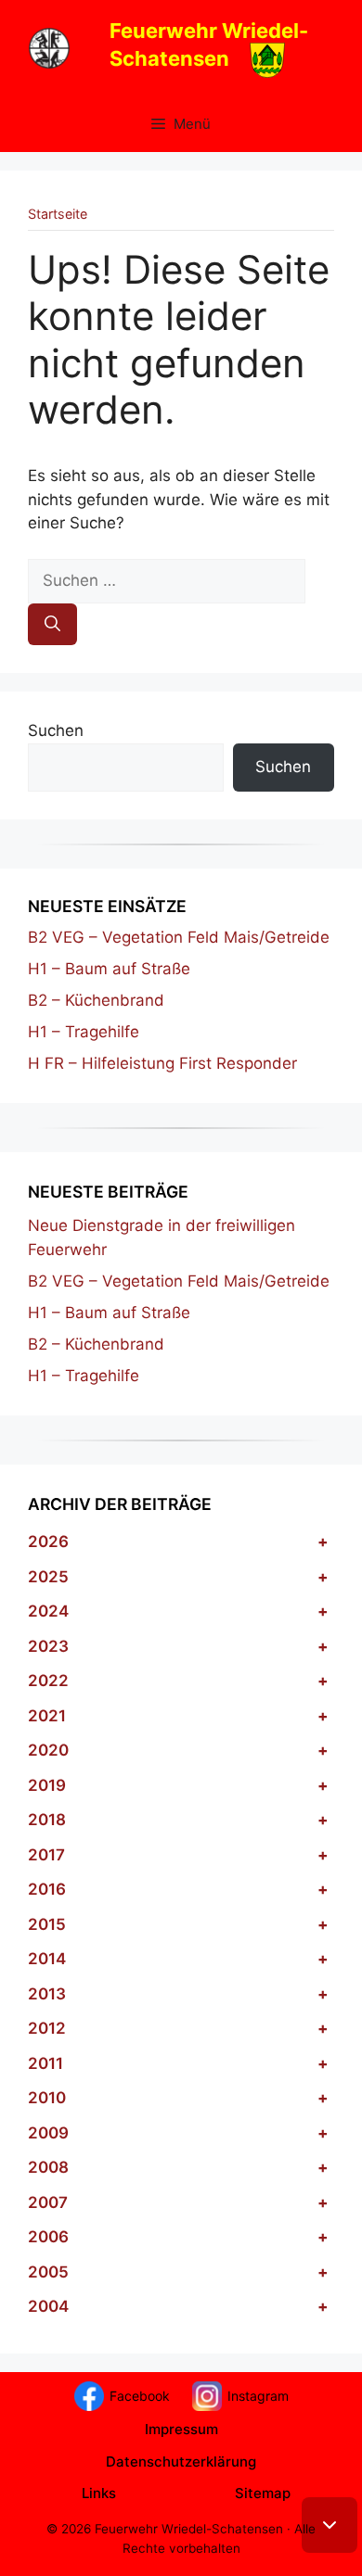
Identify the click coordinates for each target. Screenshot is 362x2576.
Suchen (56, 730)
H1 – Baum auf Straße (109, 969)
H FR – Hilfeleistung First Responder (162, 1063)
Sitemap (263, 2493)
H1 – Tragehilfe (84, 1032)
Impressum (181, 2429)
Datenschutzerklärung (181, 2462)
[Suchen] (52, 625)
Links (99, 2493)
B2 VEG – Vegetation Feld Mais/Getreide (179, 937)
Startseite (58, 214)
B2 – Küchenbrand (96, 1000)
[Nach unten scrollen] (330, 2525)
